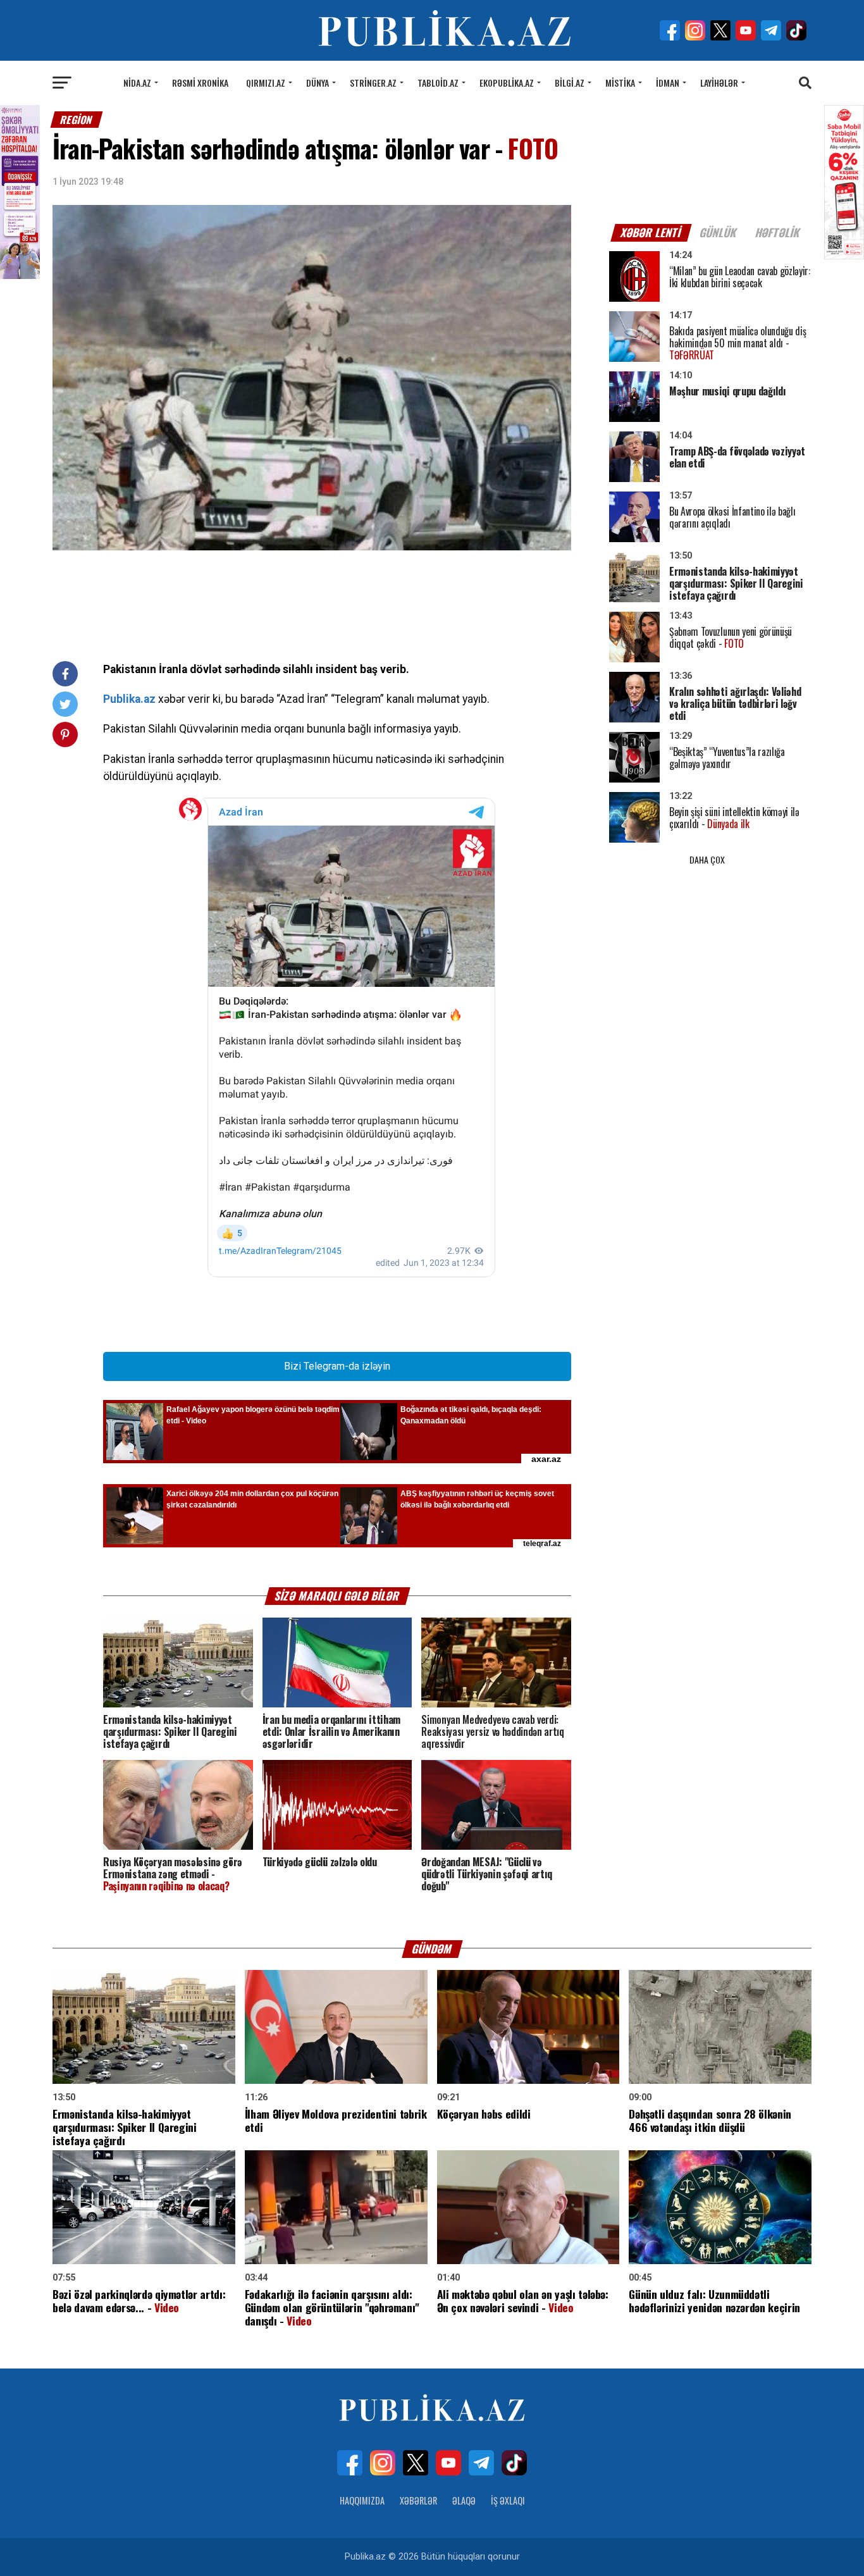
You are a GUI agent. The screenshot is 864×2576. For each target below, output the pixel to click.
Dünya (318, 83)
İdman (668, 83)
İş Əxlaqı (508, 2500)
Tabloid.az (438, 83)
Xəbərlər (418, 2500)
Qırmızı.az (266, 83)
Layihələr (719, 83)
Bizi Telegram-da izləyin (337, 1366)
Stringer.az (373, 83)
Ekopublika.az (507, 83)
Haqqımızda (362, 2500)
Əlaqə (464, 2500)
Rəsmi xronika (200, 83)
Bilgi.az (570, 83)
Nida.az (137, 83)
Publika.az (129, 699)
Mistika (620, 83)
